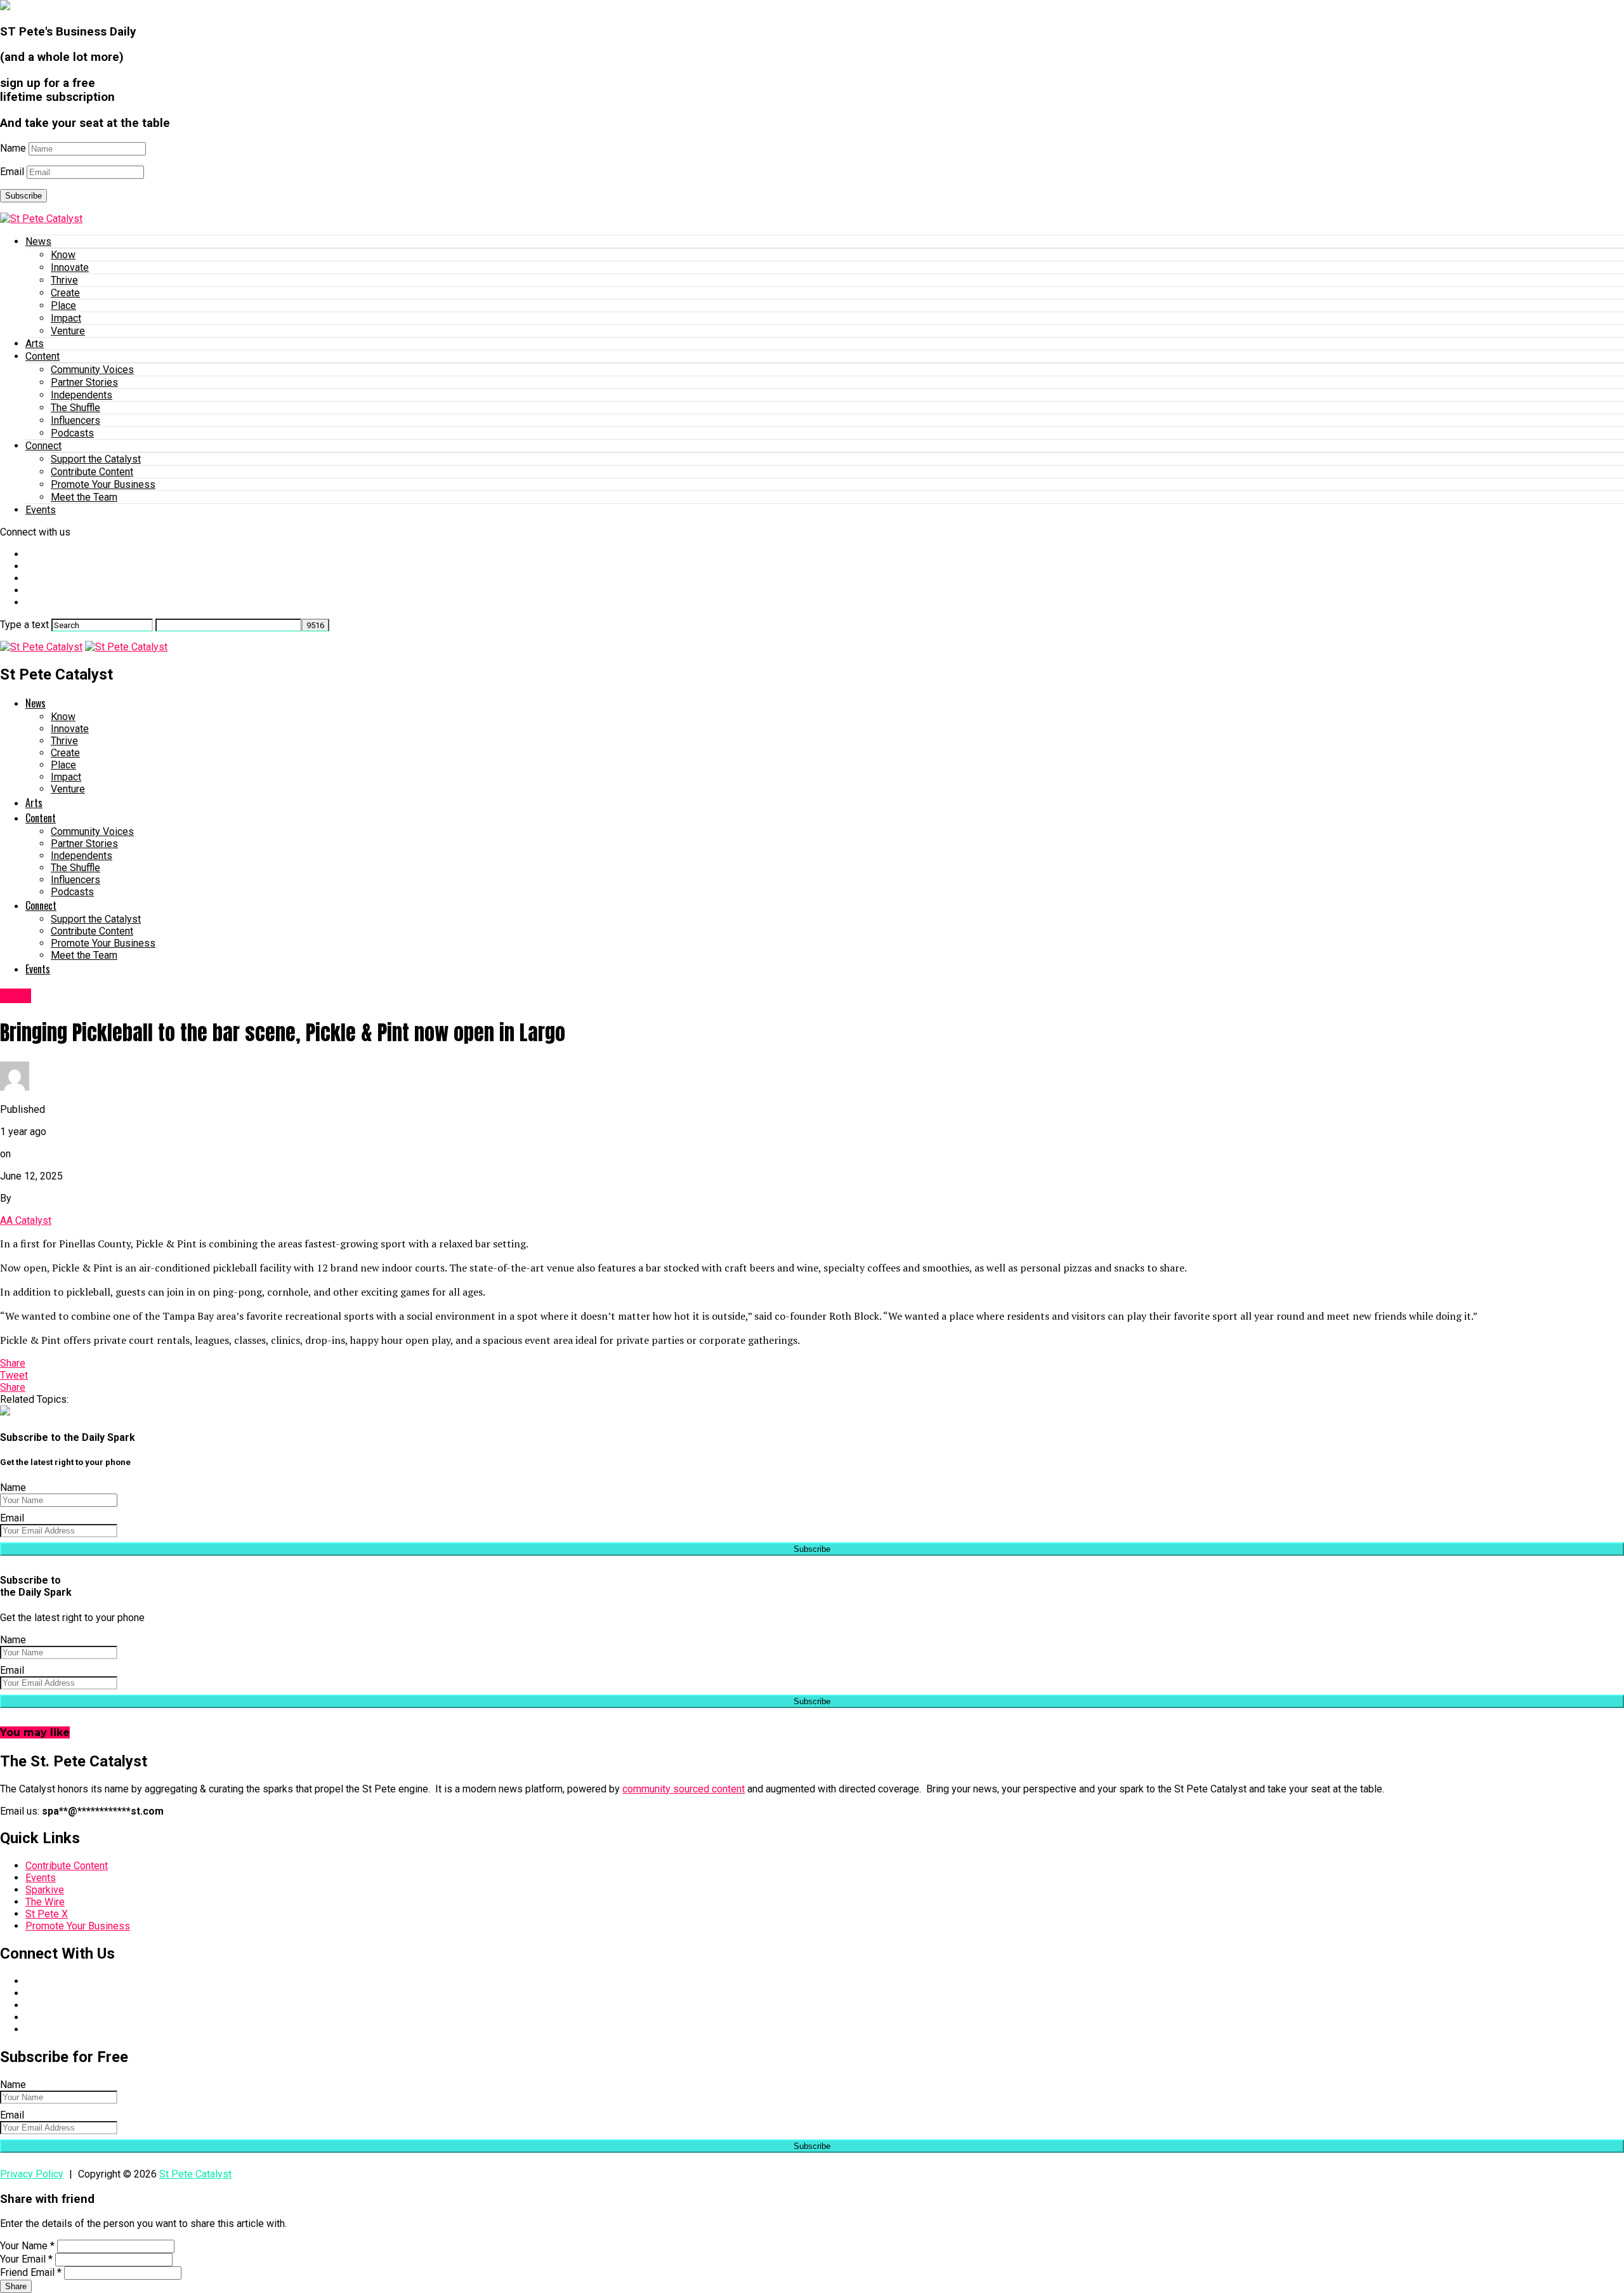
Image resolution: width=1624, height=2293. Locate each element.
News (38, 241)
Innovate (70, 267)
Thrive (64, 280)
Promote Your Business (103, 484)
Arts (35, 344)
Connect (43, 446)
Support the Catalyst (96, 459)
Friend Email (31, 2272)
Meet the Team (84, 497)
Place (63, 306)
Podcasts (72, 433)
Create (65, 293)
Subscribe (23, 196)
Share (16, 2286)
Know (63, 255)
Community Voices (92, 370)
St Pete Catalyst (195, 2174)
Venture (68, 331)
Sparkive (45, 1890)
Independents (82, 395)
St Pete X (47, 1914)
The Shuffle (75, 408)
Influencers (75, 420)
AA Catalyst (26, 1220)
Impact (66, 318)
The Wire (45, 1902)
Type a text (24, 625)
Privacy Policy (32, 2174)
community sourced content (684, 1789)
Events (41, 510)
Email (12, 172)
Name (13, 148)
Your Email (26, 2259)
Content (43, 356)
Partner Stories (84, 382)
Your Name (27, 2246)
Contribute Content (92, 472)
